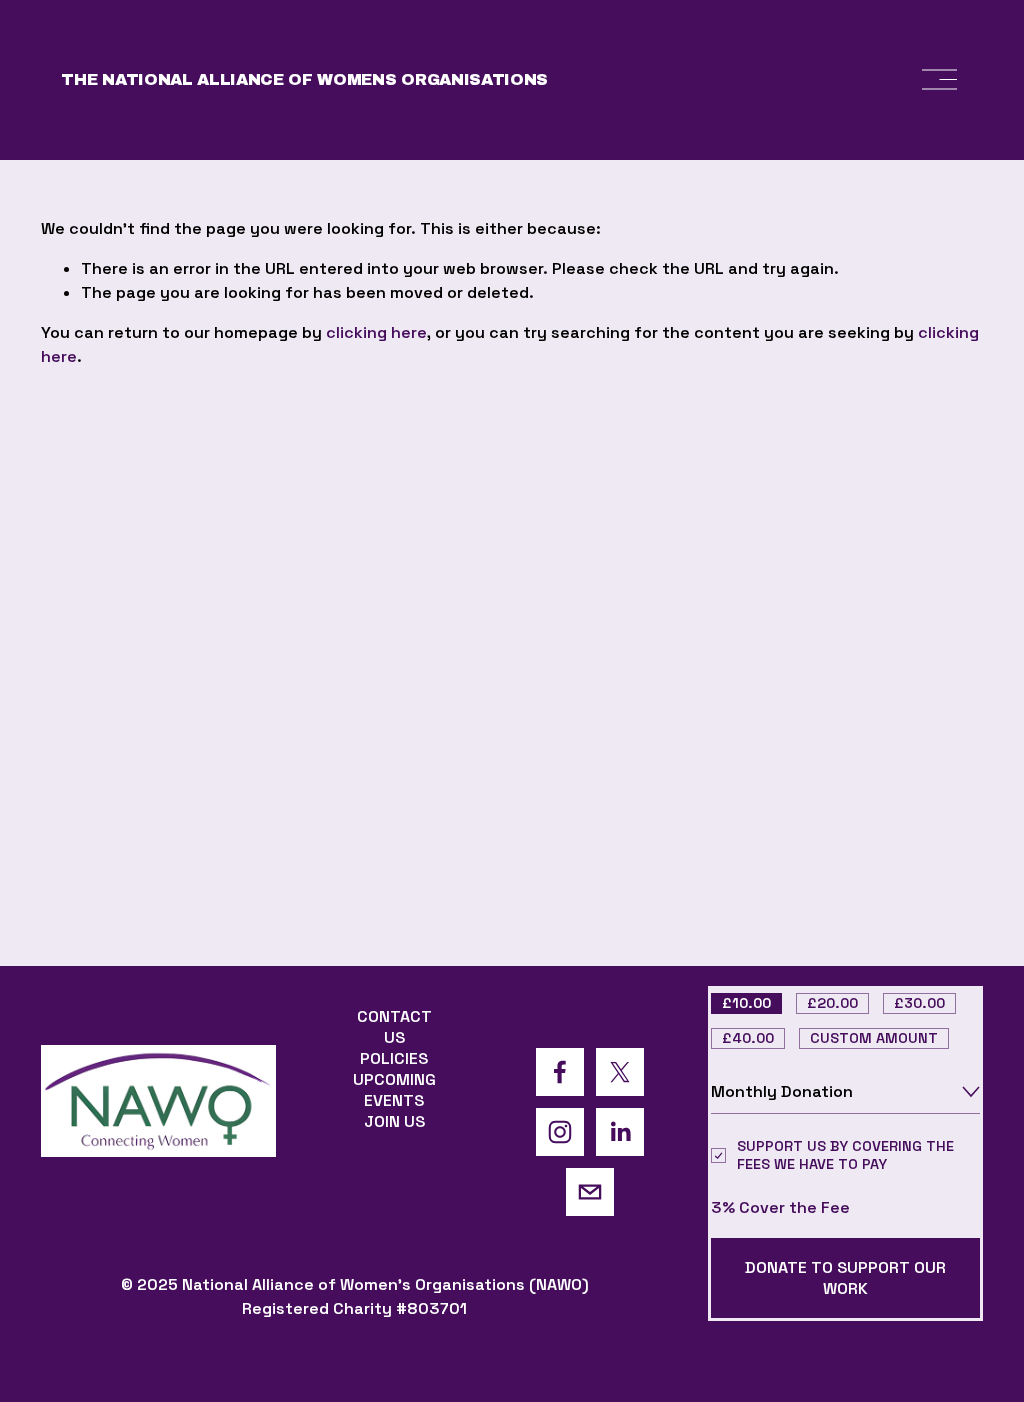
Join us (394, 1121)
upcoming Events (394, 1090)
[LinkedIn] (620, 1132)
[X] (620, 1072)
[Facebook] (560, 1072)
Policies (394, 1058)
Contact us (394, 1027)
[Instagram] (560, 1132)
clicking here (376, 332)
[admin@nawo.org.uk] (590, 1192)
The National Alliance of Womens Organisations (304, 79)
